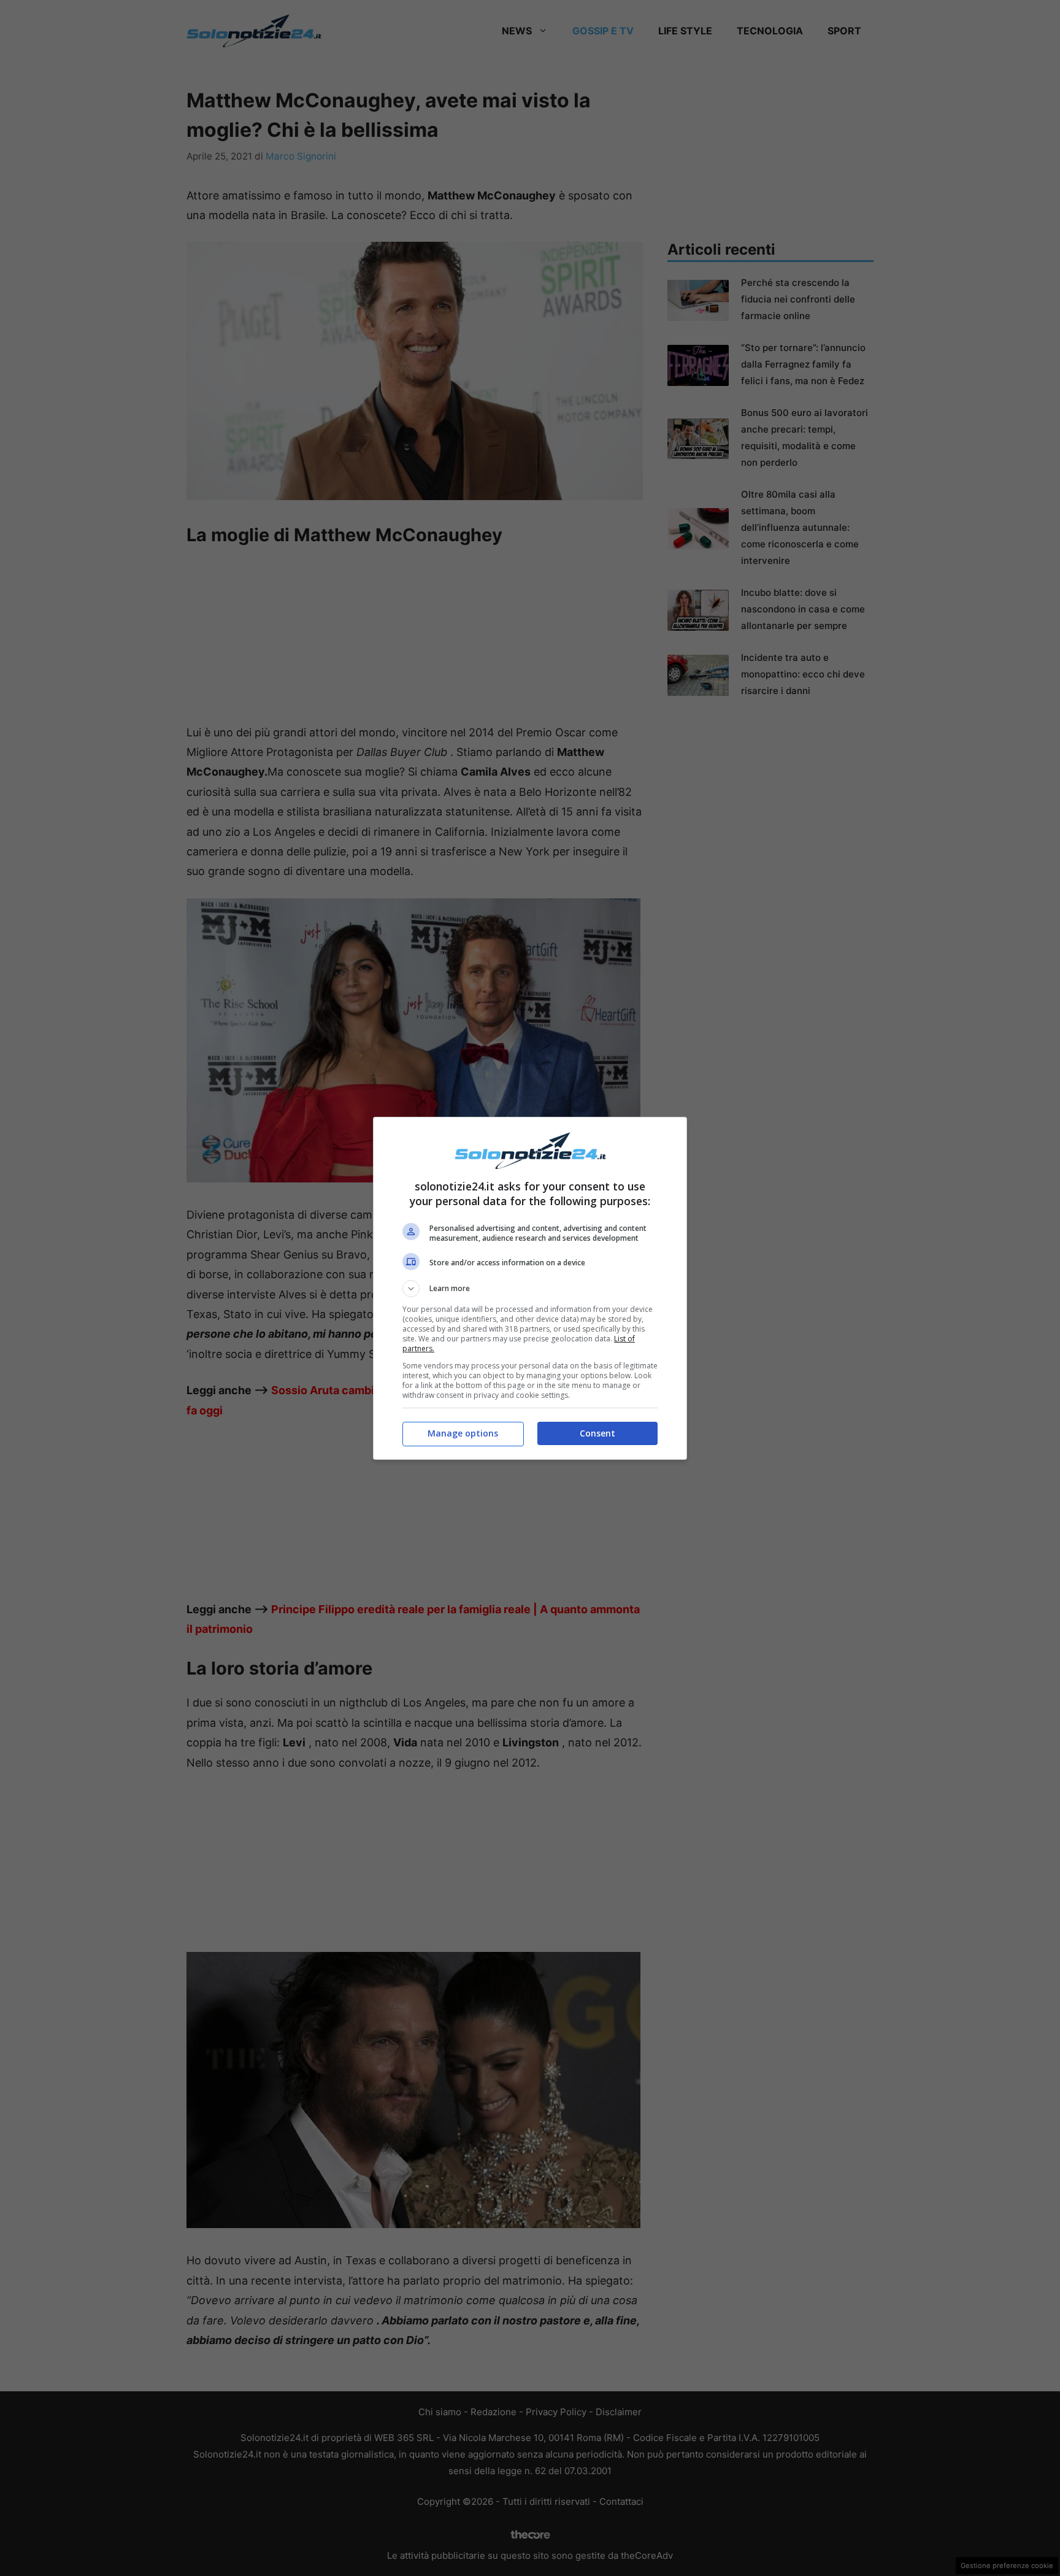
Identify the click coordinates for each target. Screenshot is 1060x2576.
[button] (530, 1289)
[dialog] (530, 1288)
